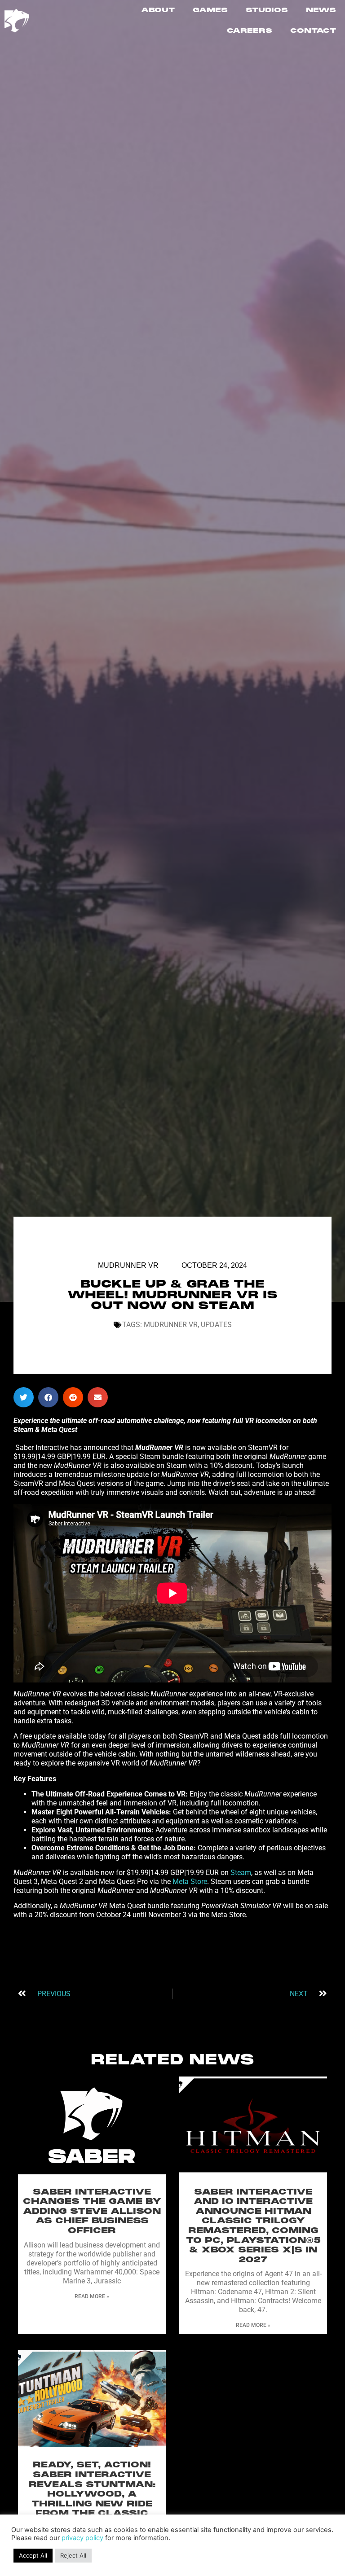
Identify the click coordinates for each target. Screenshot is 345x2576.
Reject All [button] (73, 2555)
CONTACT (313, 31)
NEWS (321, 10)
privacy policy (82, 2538)
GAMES (210, 10)
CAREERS (250, 31)
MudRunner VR (128, 1265)
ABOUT (158, 10)
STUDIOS (267, 10)
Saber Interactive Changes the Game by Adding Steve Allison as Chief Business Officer (92, 2212)
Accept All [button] (33, 2555)
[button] (24, 1397)
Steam (241, 1873)
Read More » (92, 2296)
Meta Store (190, 1882)
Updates (216, 1325)
